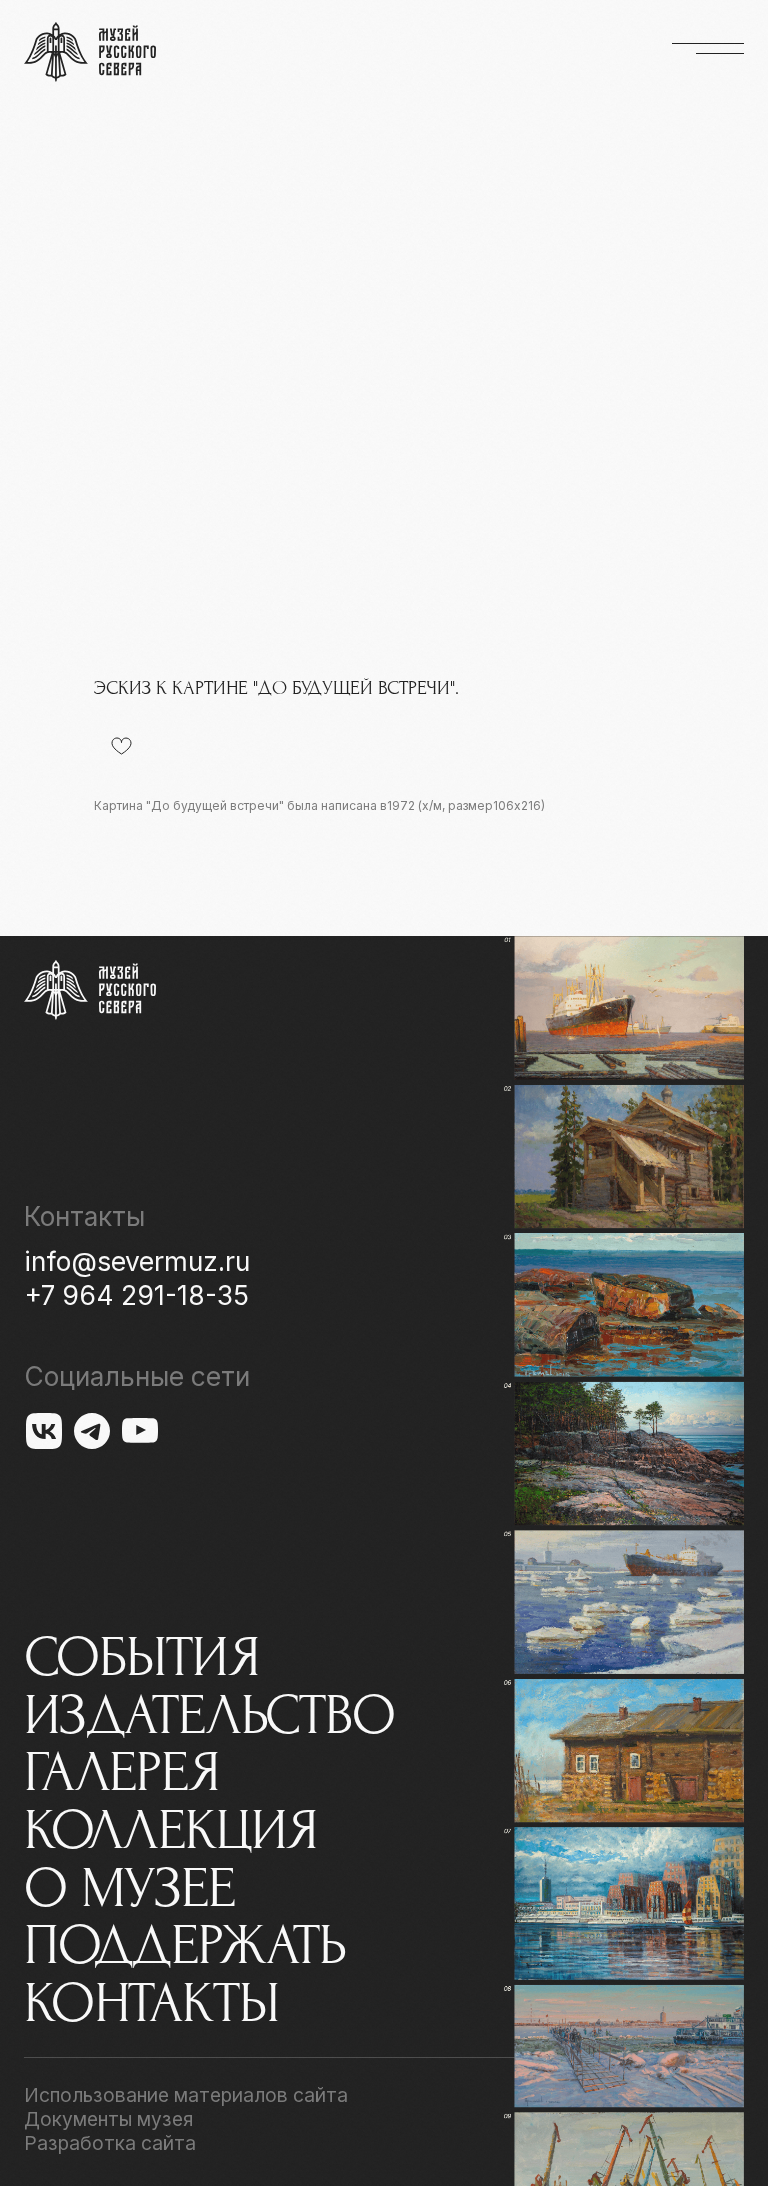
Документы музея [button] (108, 2119)
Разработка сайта (110, 2143)
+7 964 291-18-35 (136, 1295)
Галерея (121, 1773)
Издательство (209, 1716)
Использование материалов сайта (186, 2095)
